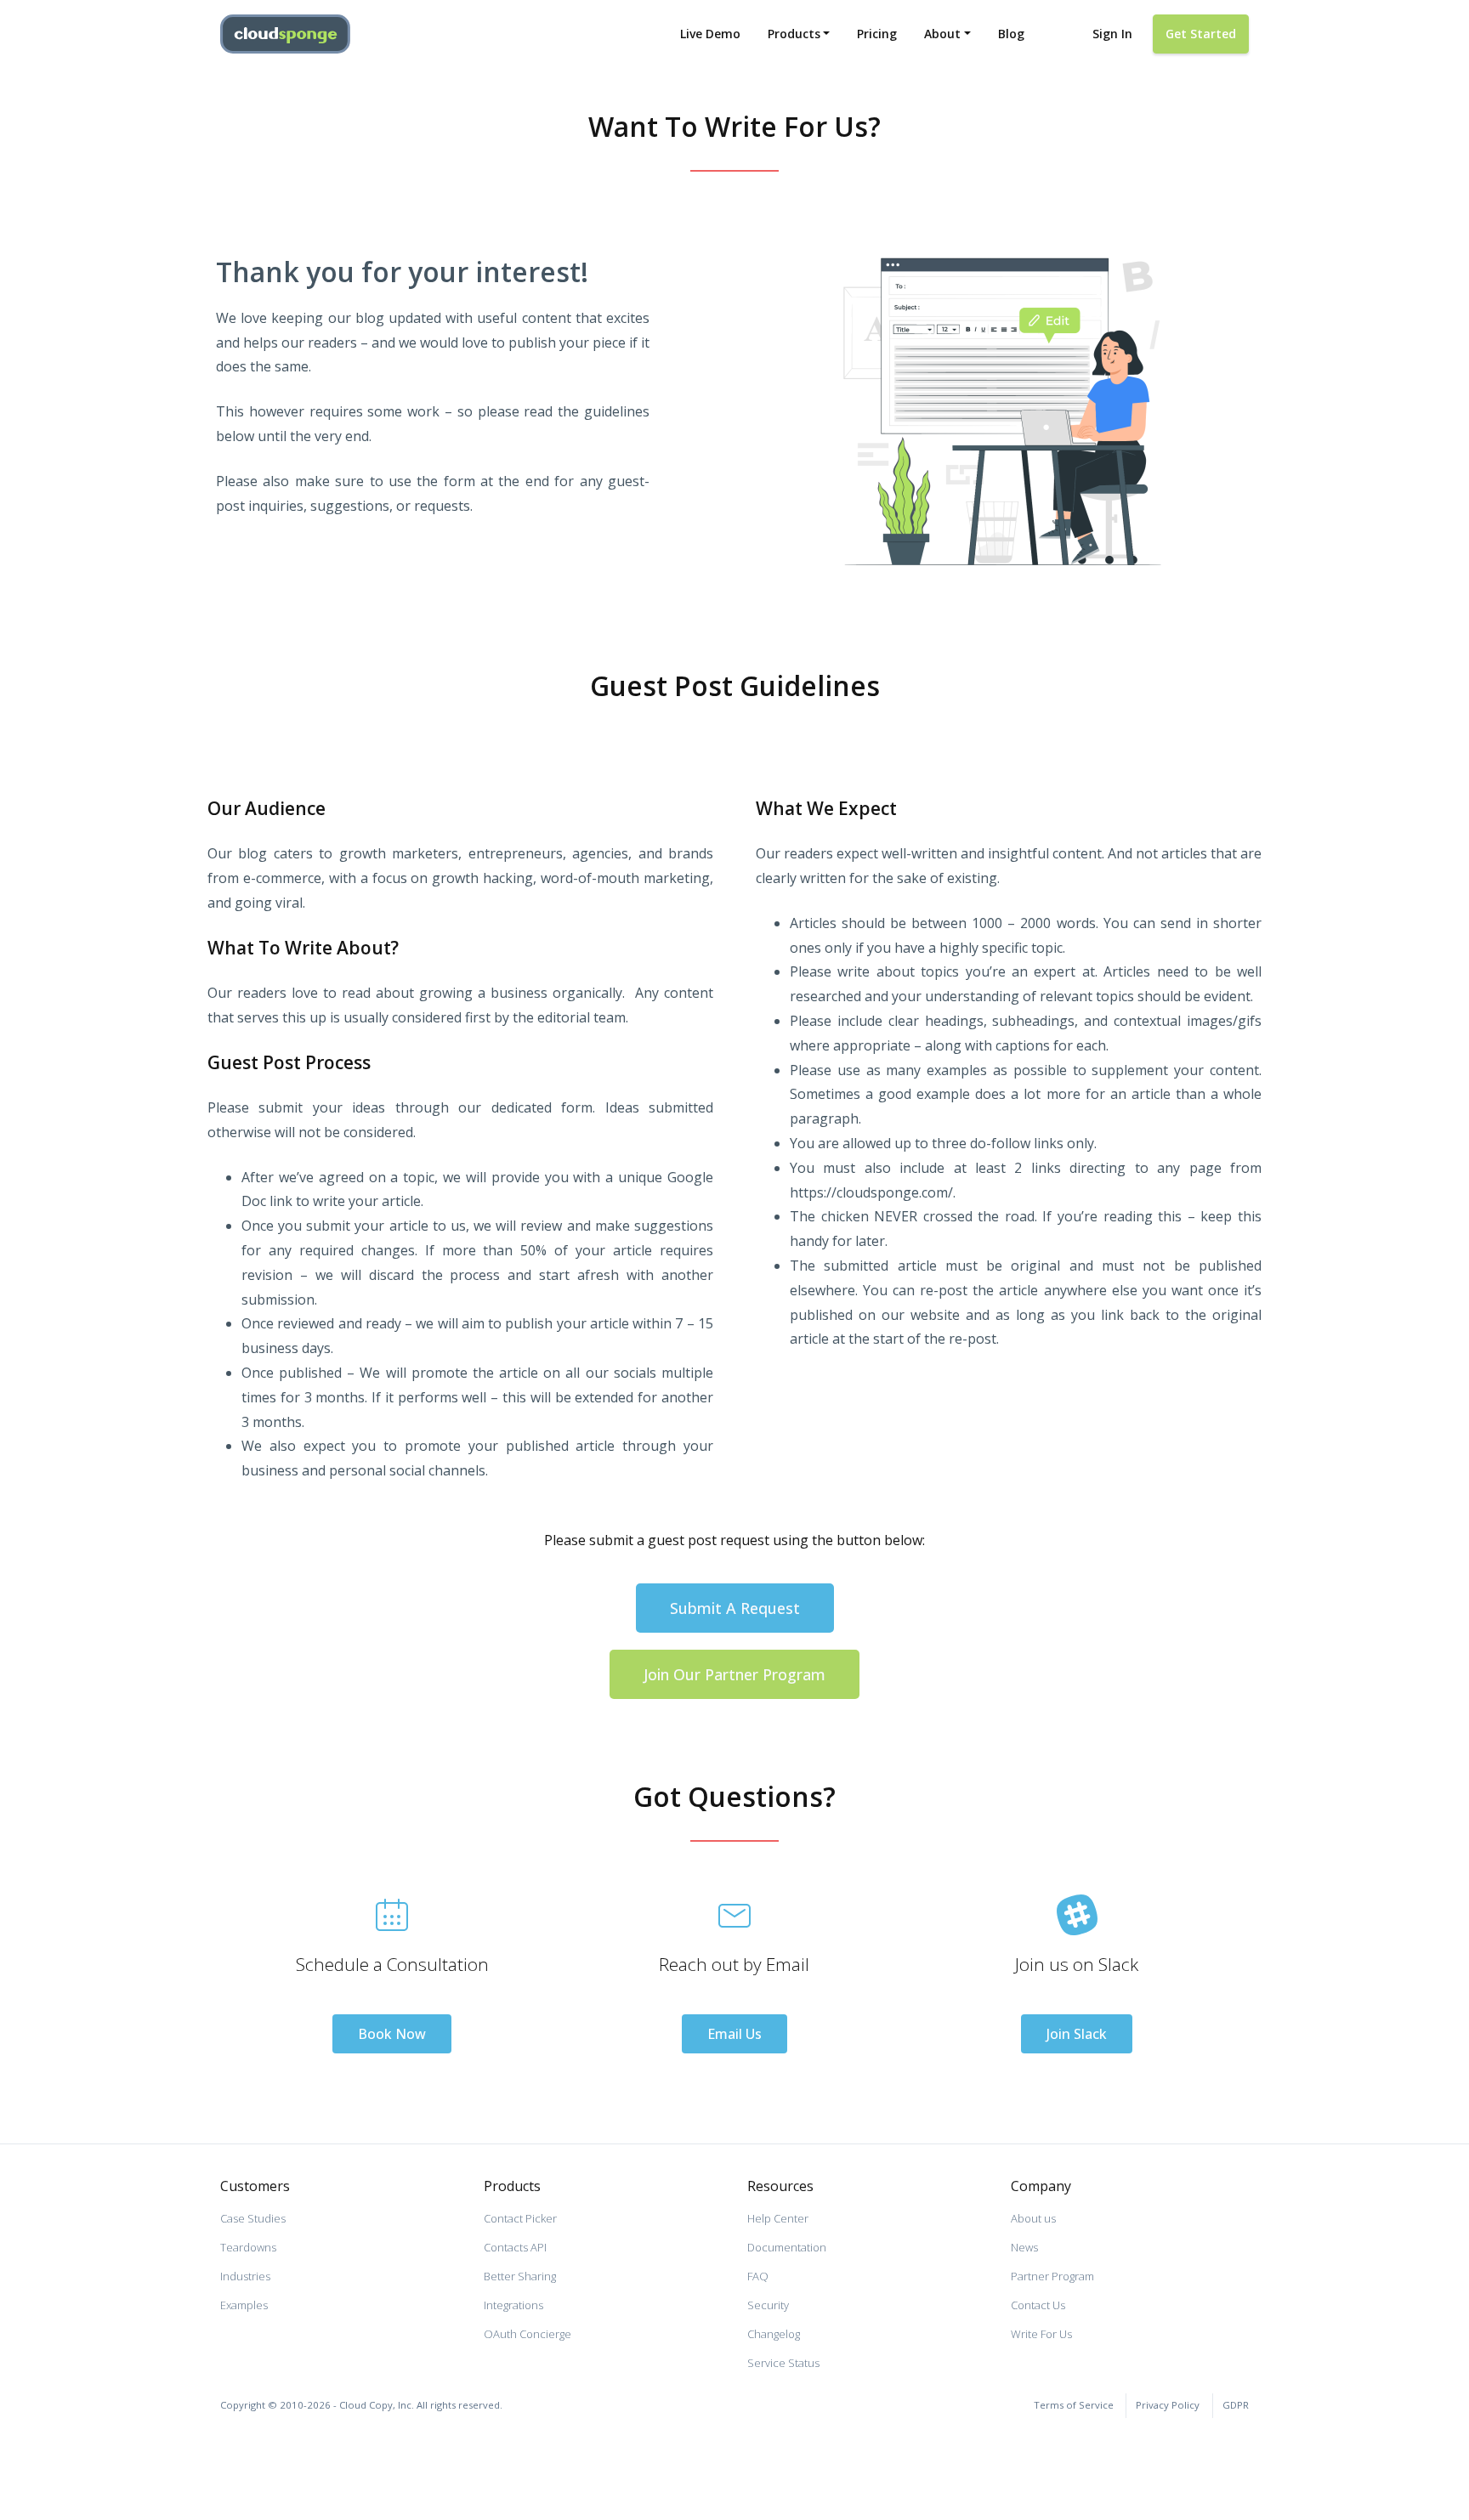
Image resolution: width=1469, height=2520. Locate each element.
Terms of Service (1074, 2405)
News (1024, 2247)
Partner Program (1052, 2276)
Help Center (778, 2218)
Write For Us (1041, 2334)
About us (1033, 2218)
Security (768, 2305)
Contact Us (1038, 2305)
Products (794, 34)
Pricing (877, 34)
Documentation (787, 2247)
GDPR (1236, 2405)
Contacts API (515, 2247)
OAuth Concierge (527, 2334)
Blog (1011, 34)
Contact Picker (520, 2218)
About (942, 34)
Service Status (783, 2363)
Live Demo (710, 34)
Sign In (1112, 34)
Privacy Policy (1168, 2405)
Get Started (1201, 34)
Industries (245, 2276)
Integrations (513, 2305)
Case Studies (253, 2218)
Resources (780, 2186)
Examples (244, 2305)
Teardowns (248, 2247)
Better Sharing (520, 2276)
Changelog (774, 2334)
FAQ (758, 2276)
